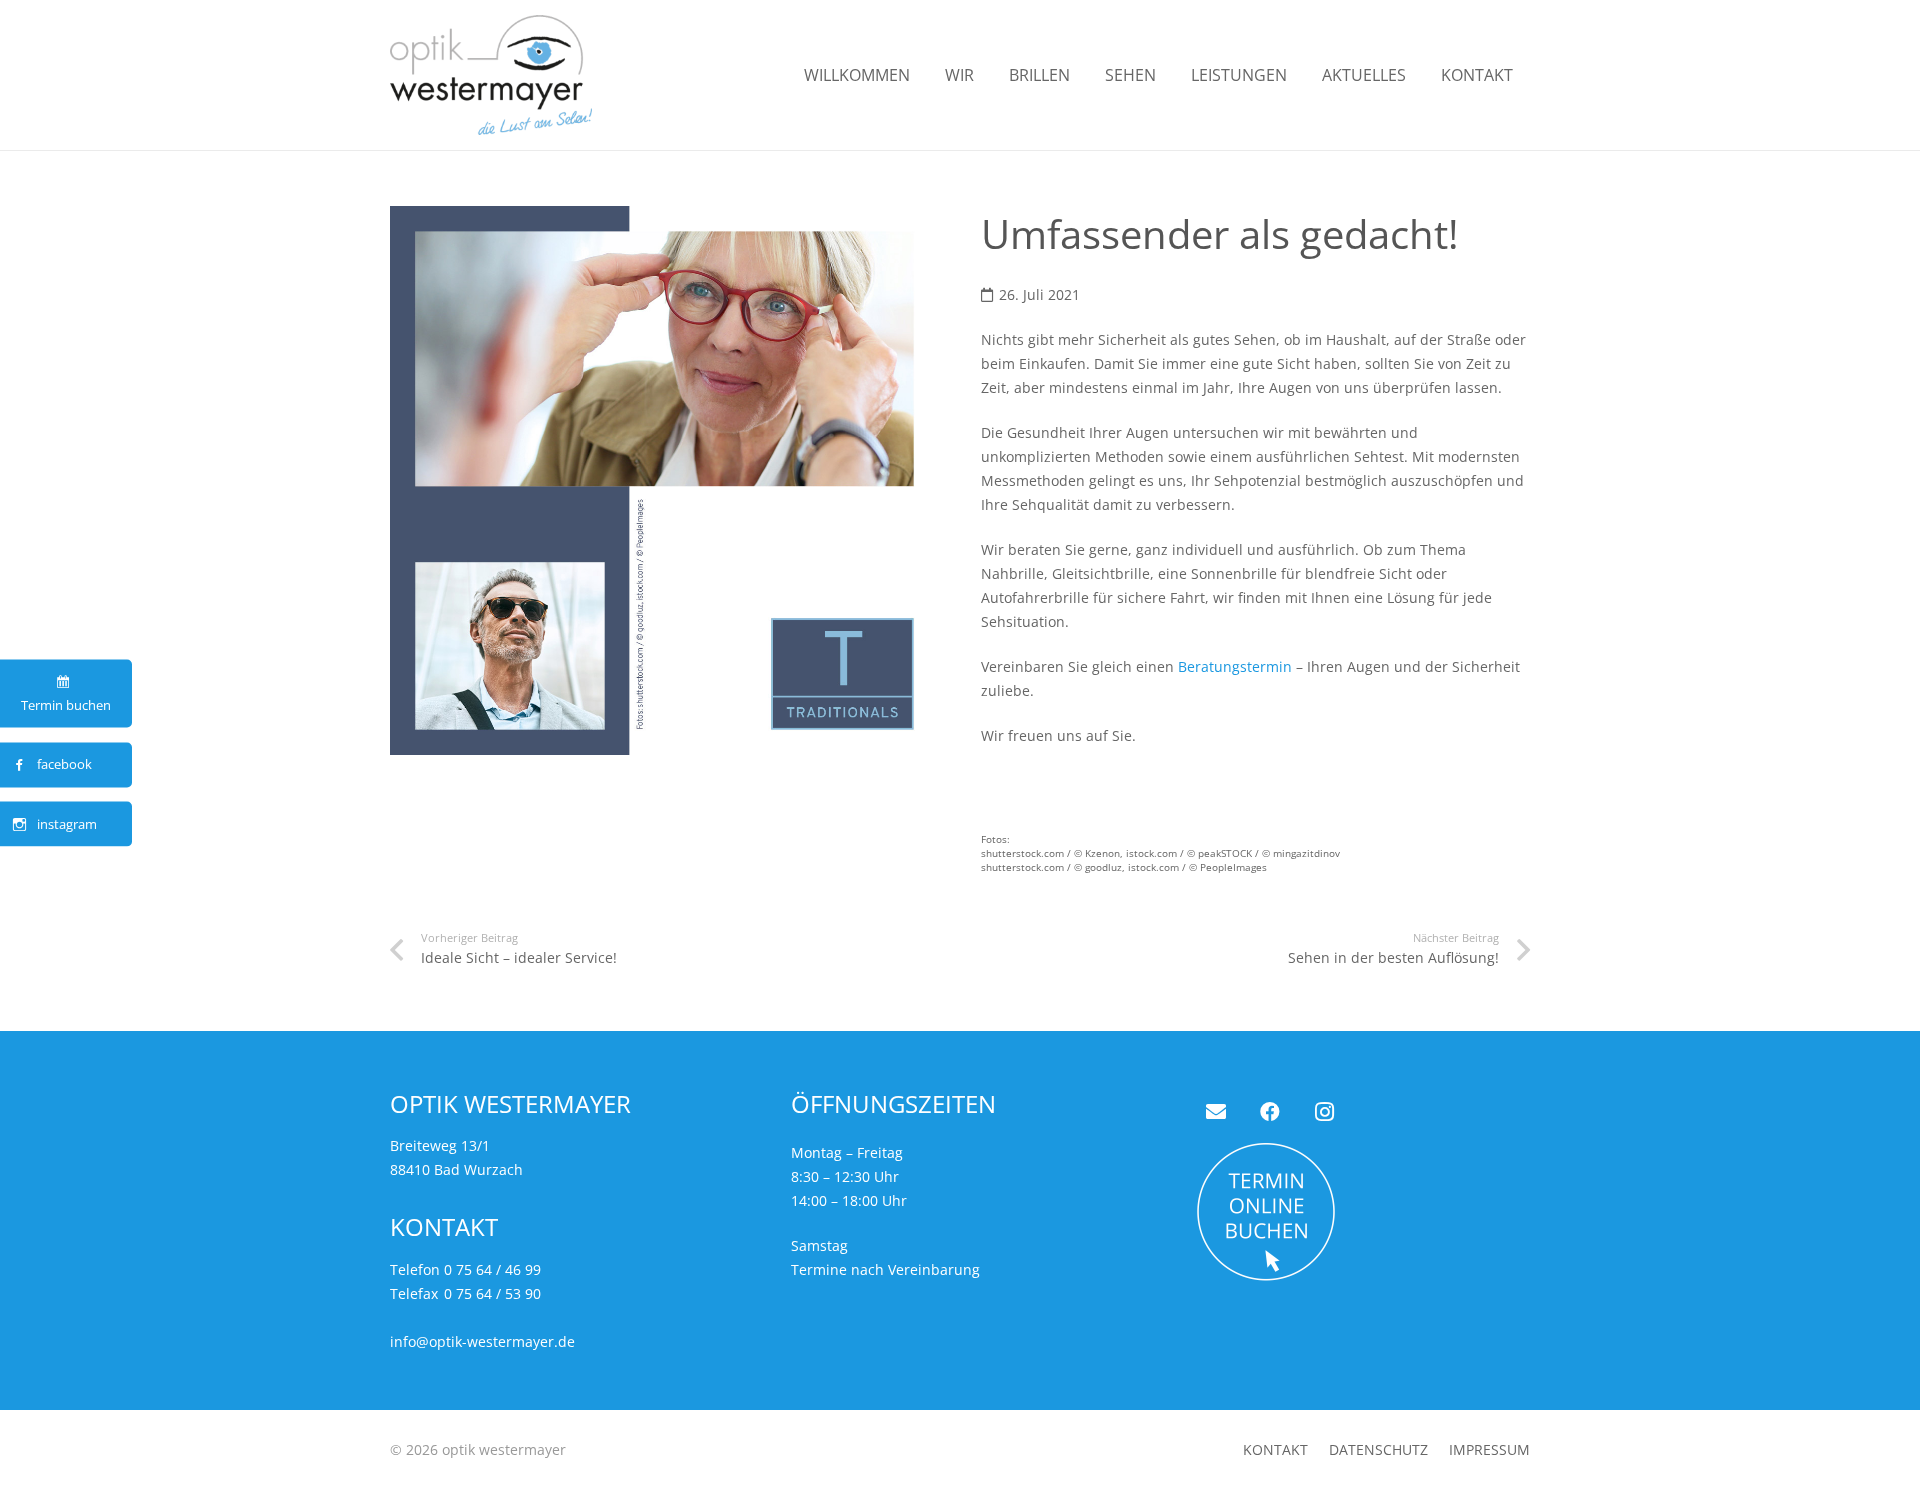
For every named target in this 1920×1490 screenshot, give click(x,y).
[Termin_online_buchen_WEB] (1360, 1212)
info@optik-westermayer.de (482, 1341)
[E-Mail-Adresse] (1216, 1112)
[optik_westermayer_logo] (491, 75)
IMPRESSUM (1489, 1449)
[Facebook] (1270, 1112)
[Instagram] (1324, 1112)
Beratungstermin (1235, 666)
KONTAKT (1275, 1449)
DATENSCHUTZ (1378, 1449)
